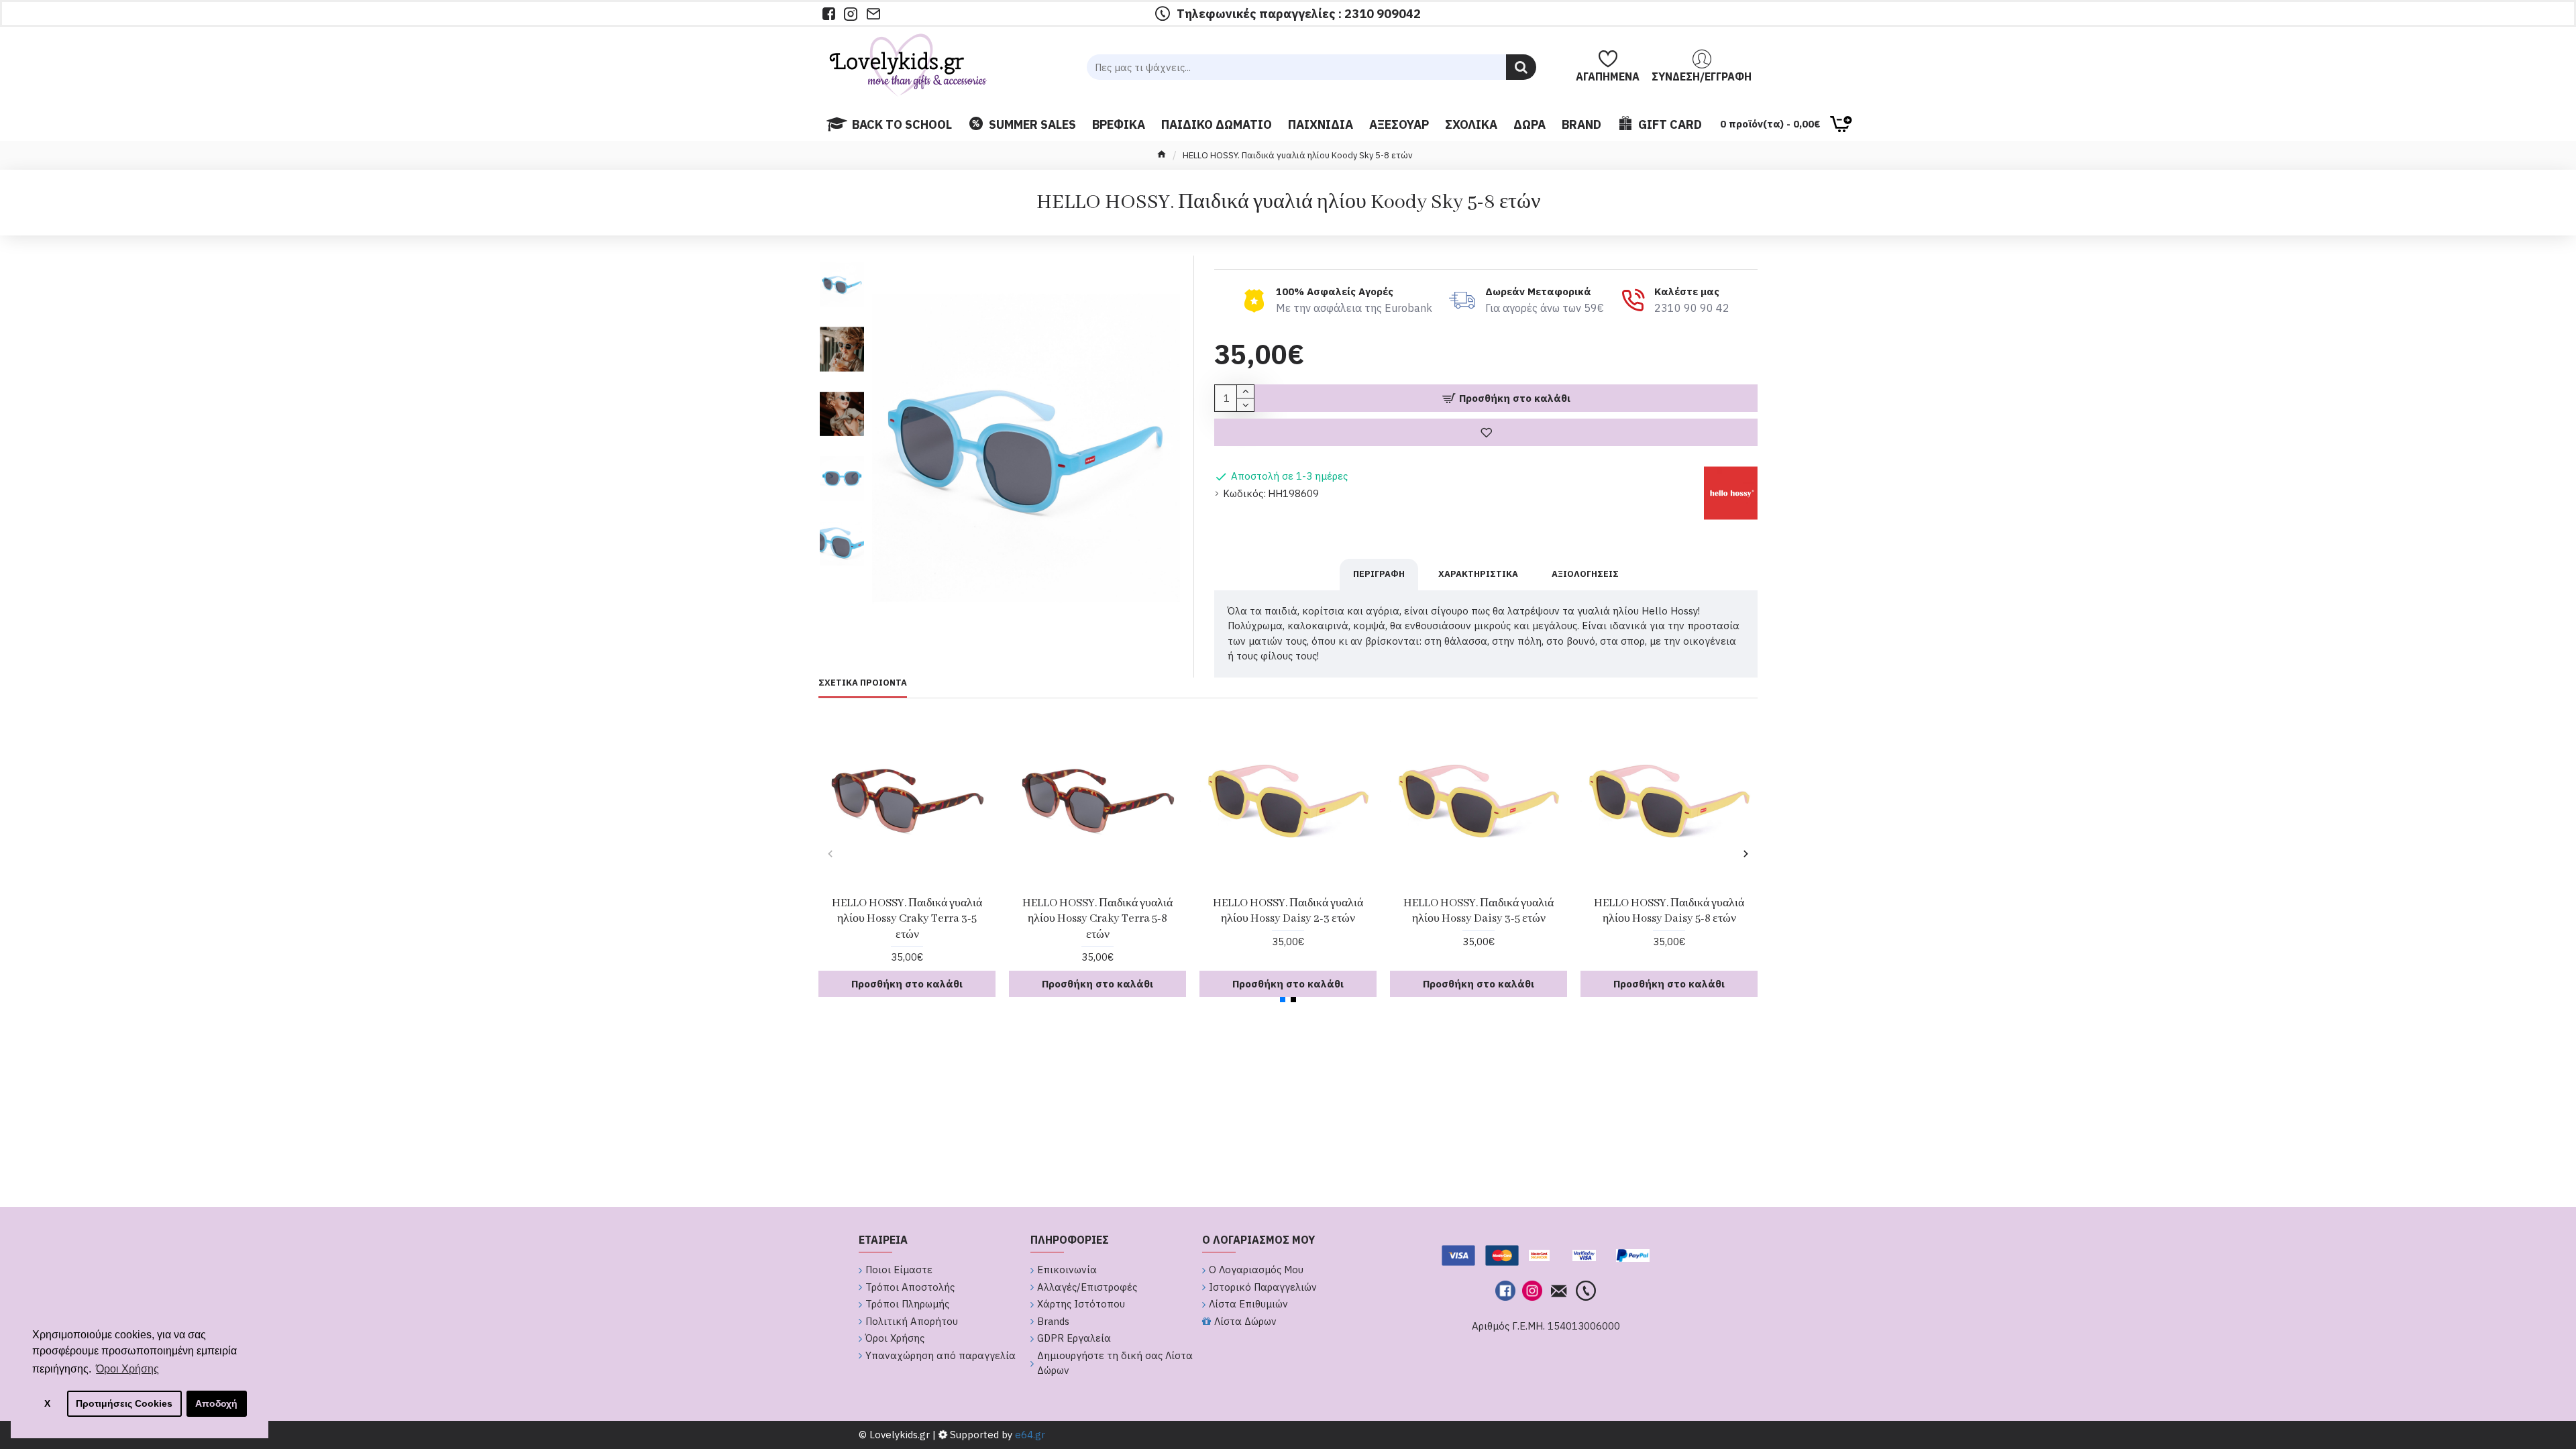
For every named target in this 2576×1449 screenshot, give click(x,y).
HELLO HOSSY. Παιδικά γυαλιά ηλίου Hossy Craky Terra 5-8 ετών (1097, 919)
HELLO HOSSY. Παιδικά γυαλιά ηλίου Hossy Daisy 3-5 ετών (1479, 911)
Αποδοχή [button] (216, 1403)
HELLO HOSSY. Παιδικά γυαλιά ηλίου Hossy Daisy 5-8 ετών (1669, 911)
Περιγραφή (1379, 574)
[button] (842, 259)
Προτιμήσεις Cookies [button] (124, 1403)
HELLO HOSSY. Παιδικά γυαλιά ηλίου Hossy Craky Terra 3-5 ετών (907, 919)
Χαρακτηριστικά (1478, 574)
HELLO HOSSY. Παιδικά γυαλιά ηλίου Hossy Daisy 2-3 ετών (1288, 911)
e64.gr (1029, 1435)
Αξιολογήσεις (1585, 574)
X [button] (47, 1403)
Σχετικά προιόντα (863, 683)
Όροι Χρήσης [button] (127, 1369)
